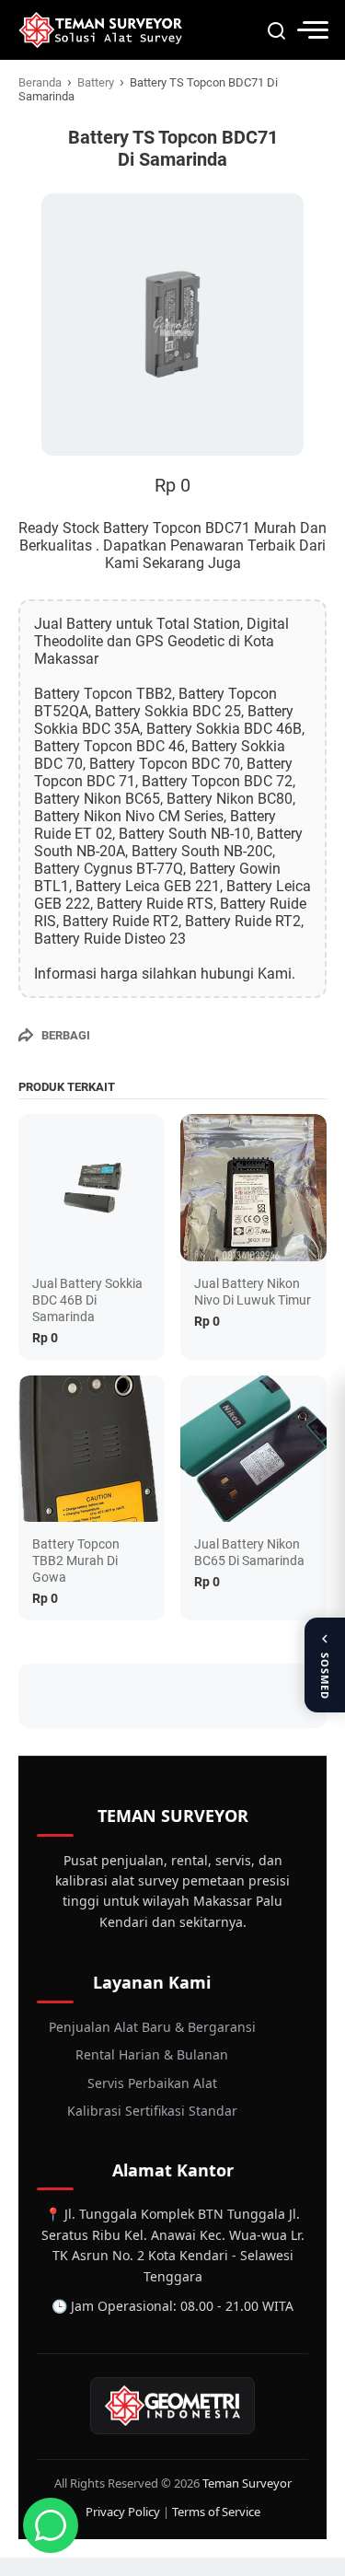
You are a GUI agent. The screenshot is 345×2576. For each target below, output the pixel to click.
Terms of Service (216, 2512)
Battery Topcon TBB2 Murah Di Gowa (76, 1561)
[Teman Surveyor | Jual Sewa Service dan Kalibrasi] (100, 30)
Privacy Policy (123, 2512)
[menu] (312, 30)
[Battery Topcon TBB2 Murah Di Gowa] (92, 1449)
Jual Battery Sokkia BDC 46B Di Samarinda (87, 1300)
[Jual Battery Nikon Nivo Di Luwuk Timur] (253, 1187)
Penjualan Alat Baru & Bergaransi (152, 2027)
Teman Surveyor (247, 2483)
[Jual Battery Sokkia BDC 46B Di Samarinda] (92, 1187)
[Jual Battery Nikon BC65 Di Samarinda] (253, 1449)
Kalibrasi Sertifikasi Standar (152, 2111)
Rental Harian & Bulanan (152, 2054)
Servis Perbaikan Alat (152, 2083)
